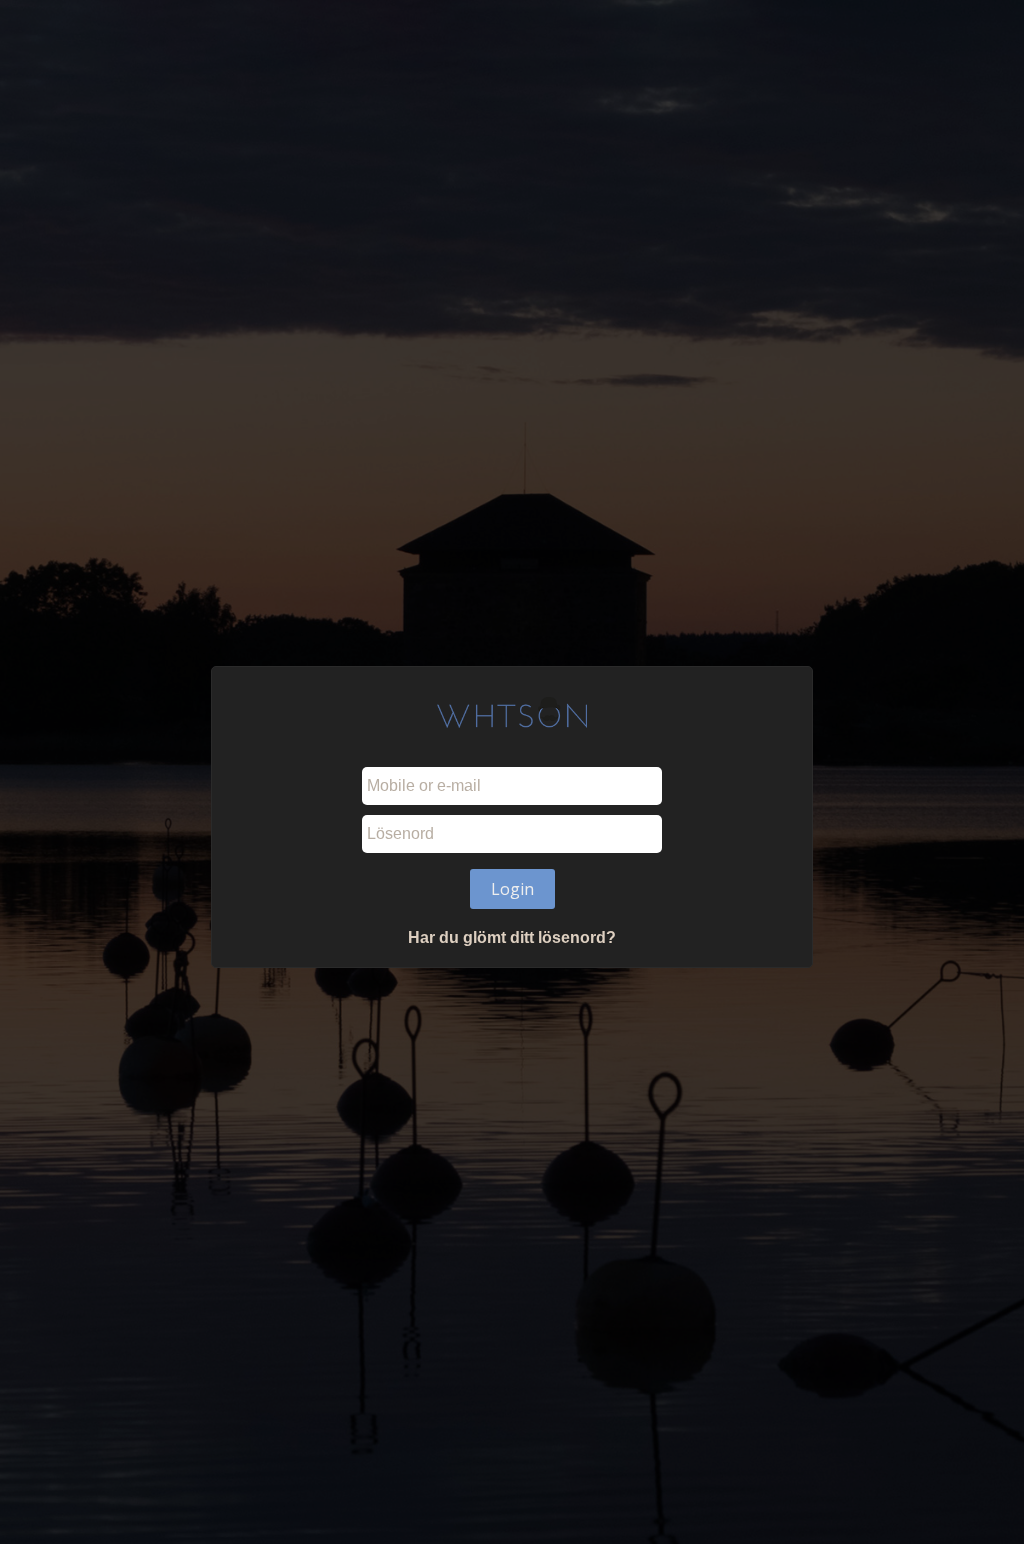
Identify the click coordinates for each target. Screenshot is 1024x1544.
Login (512, 889)
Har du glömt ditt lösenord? (512, 937)
